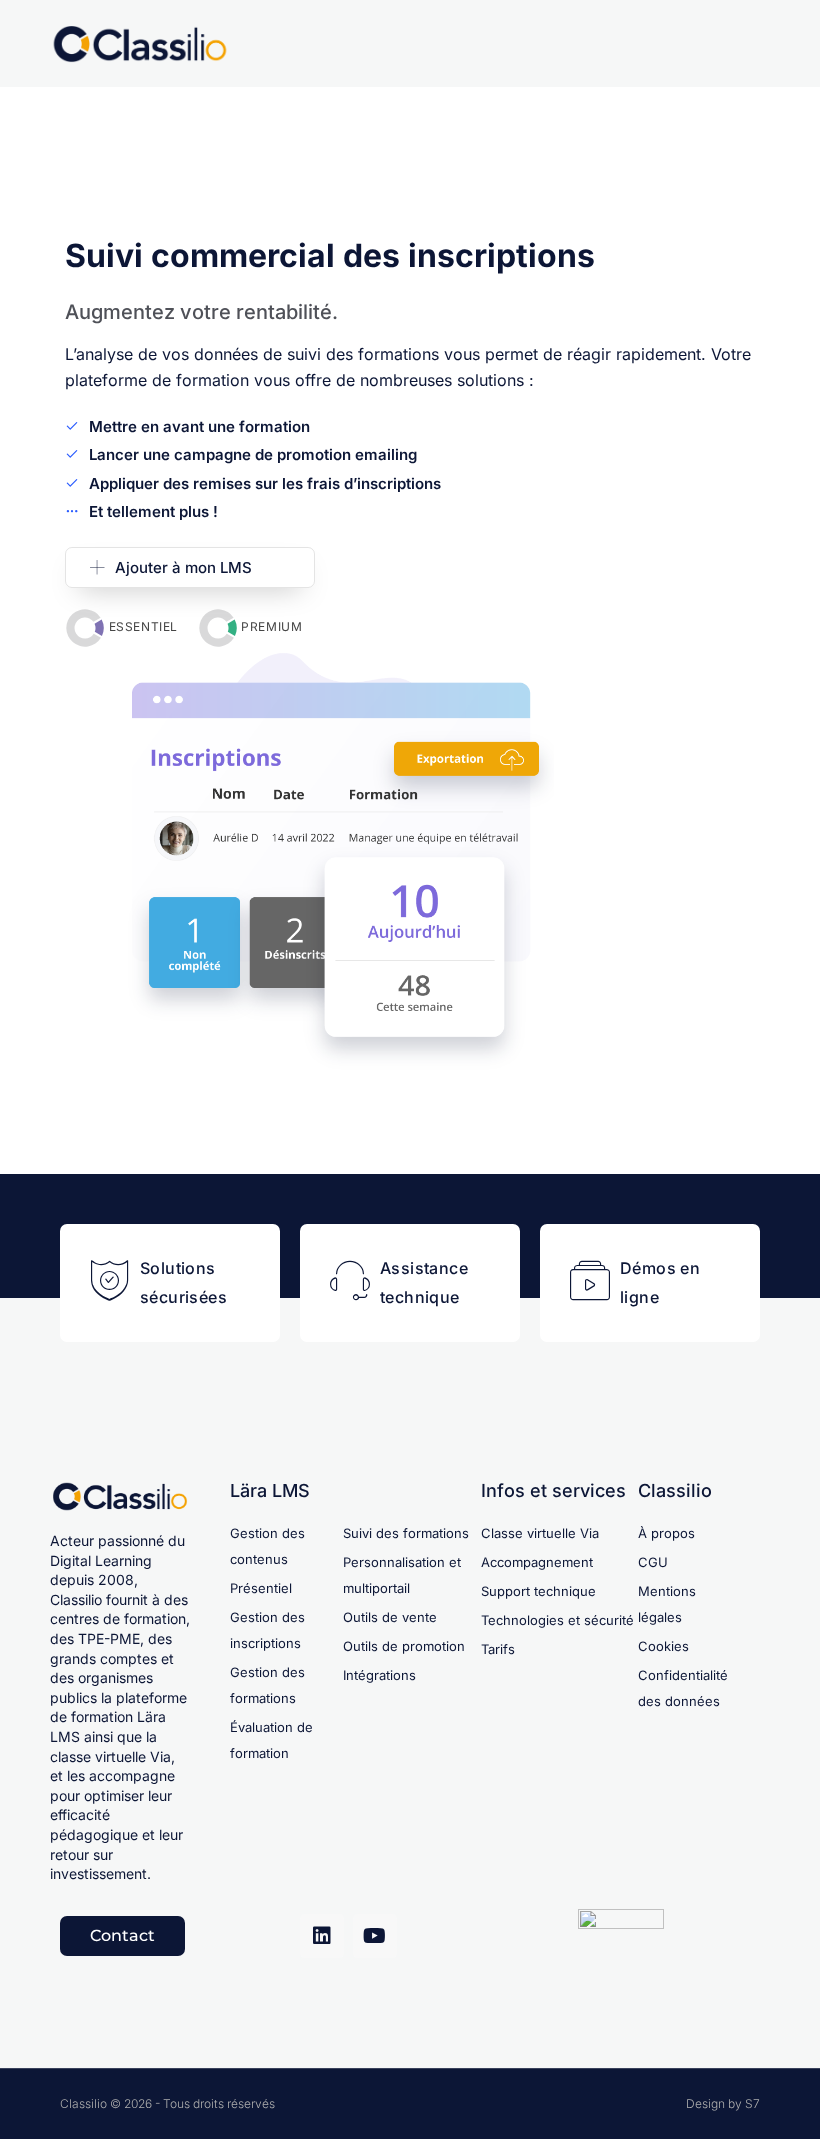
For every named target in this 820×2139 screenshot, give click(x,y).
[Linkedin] (322, 1936)
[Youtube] (375, 1936)
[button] (190, 567)
